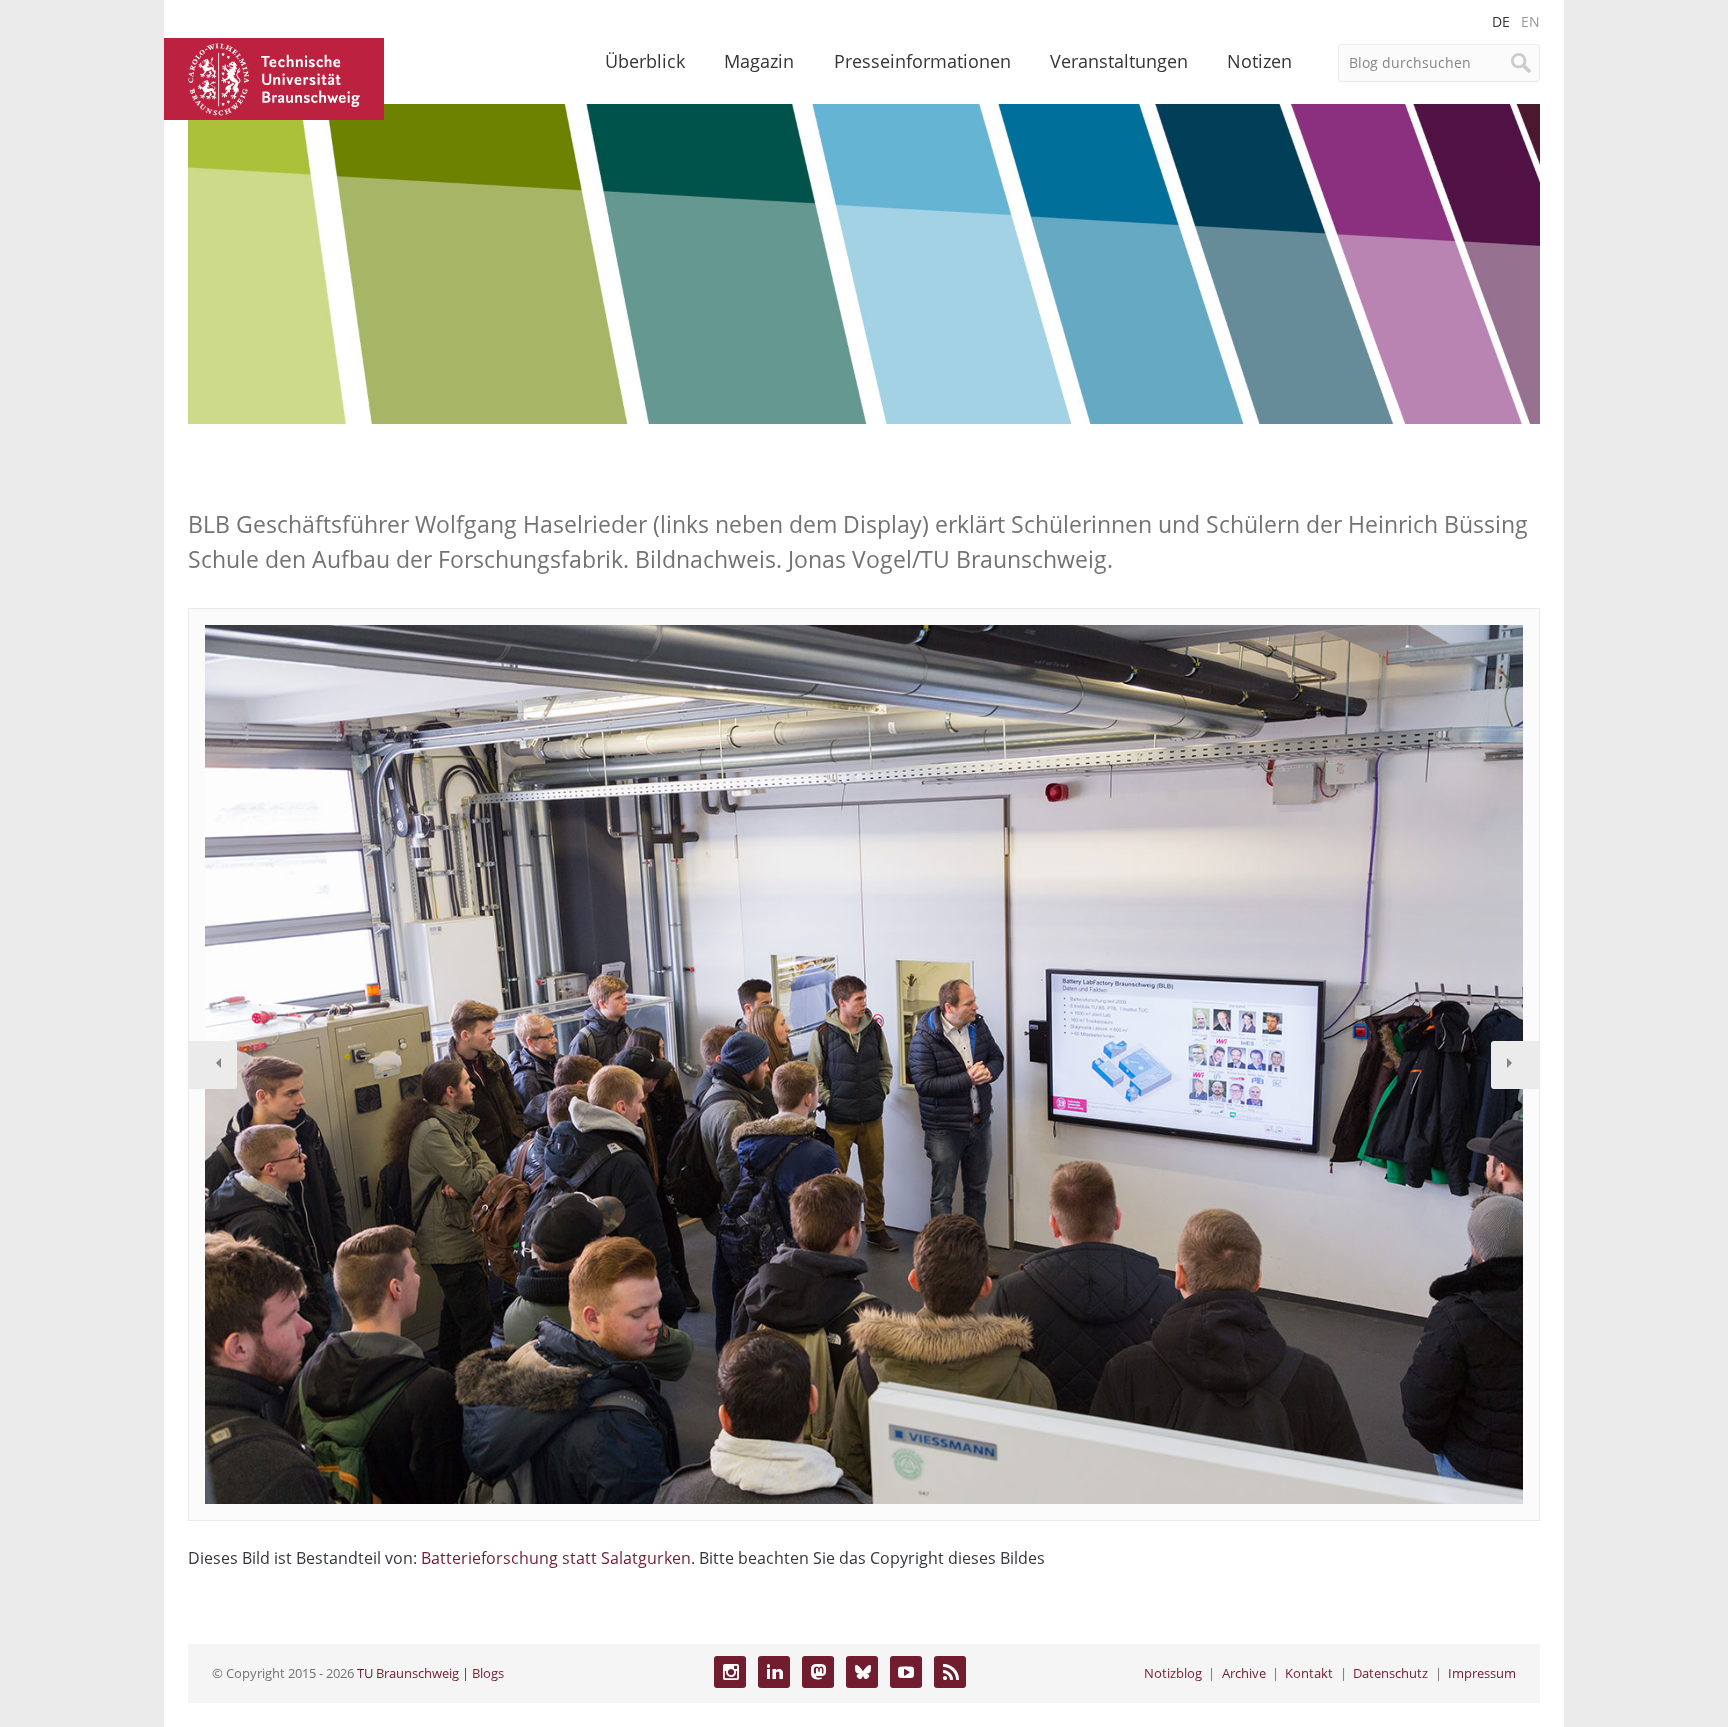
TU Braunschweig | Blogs (430, 1673)
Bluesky (862, 1672)
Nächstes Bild (1515, 1065)
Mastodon (818, 1672)
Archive (1244, 1673)
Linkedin (774, 1672)
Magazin (759, 61)
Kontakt (1309, 1673)
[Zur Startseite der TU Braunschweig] (274, 77)
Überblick (645, 61)
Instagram (730, 1672)
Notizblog (1173, 1673)
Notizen (1259, 61)
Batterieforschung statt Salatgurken (556, 1558)
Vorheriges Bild (213, 1065)
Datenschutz (1390, 1673)
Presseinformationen (922, 61)
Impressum (1482, 1673)
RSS (950, 1672)
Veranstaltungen (1119, 61)
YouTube (906, 1672)
